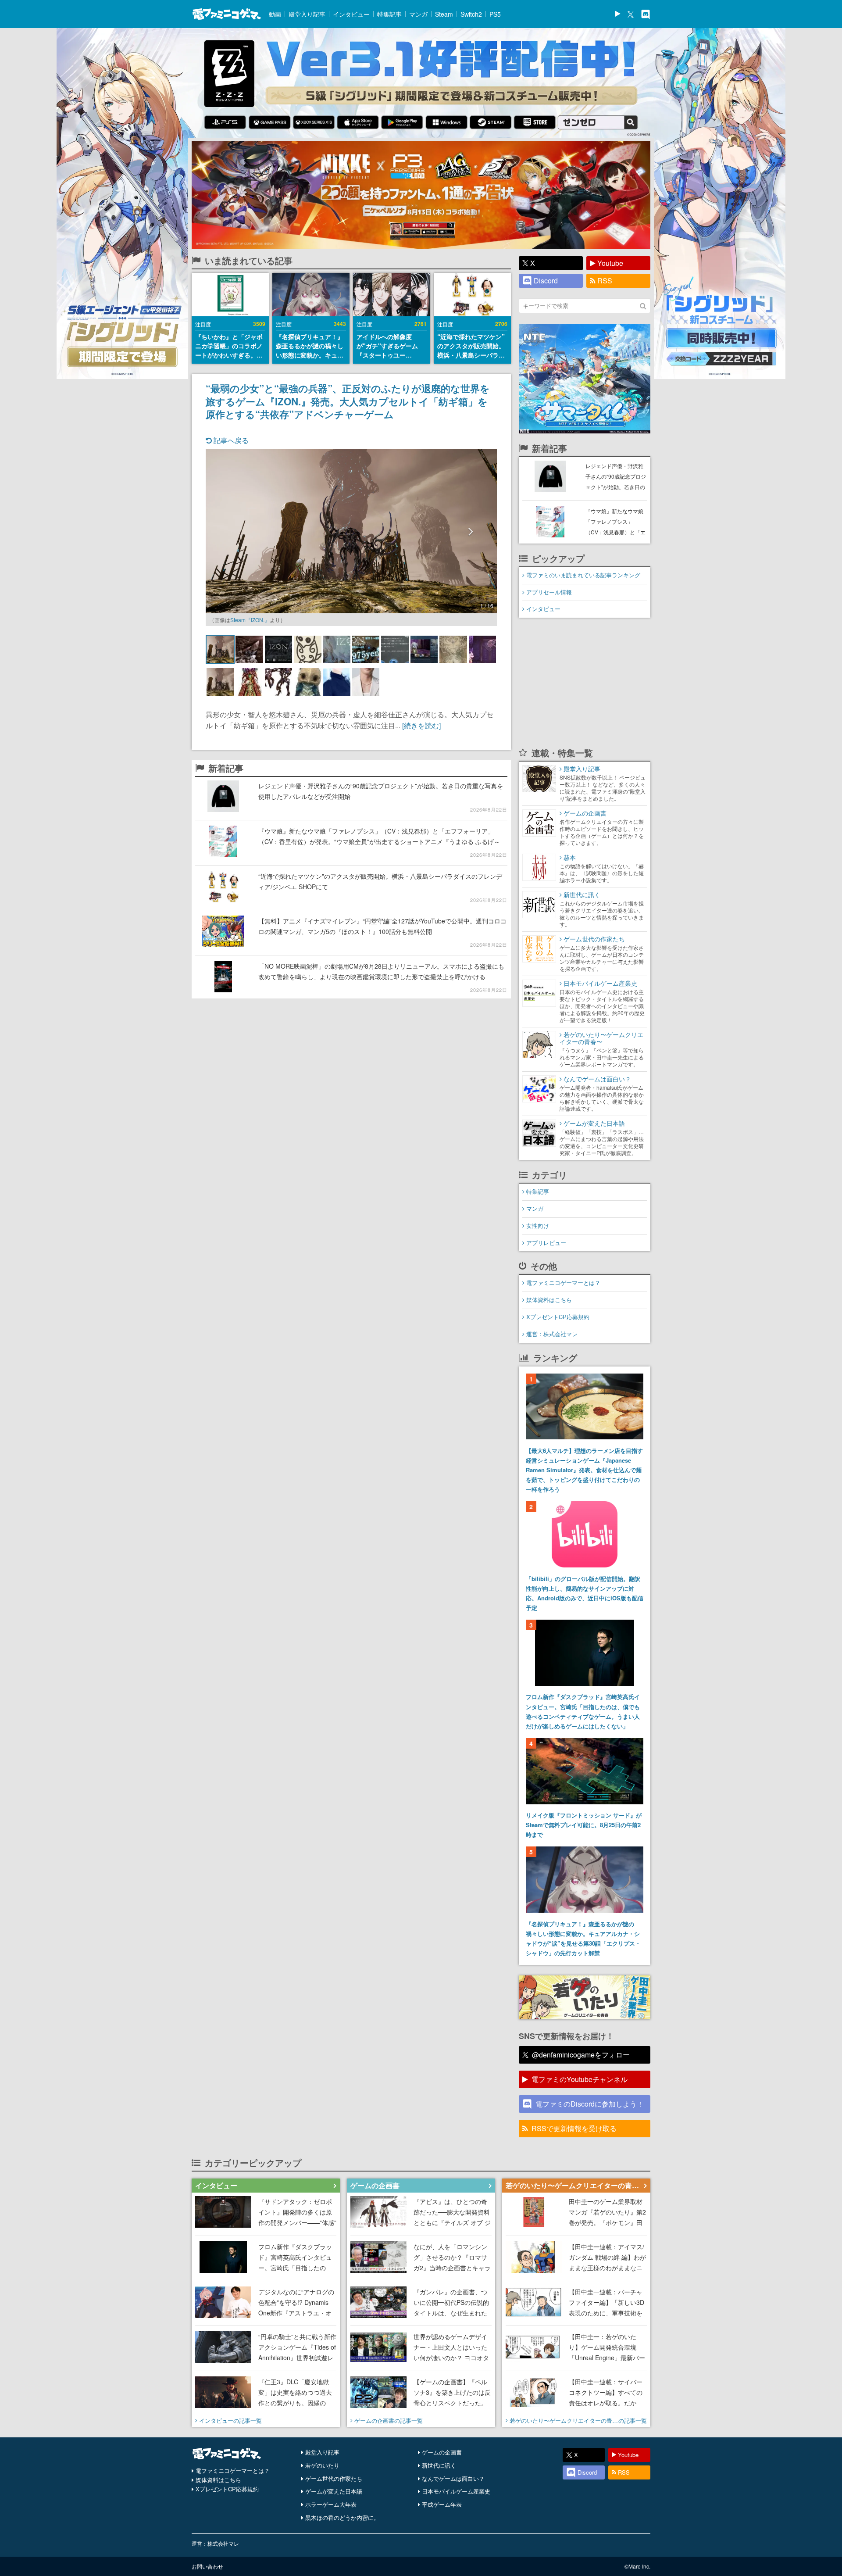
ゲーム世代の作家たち (334, 2478)
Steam (444, 14)
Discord (546, 281)
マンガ (418, 14)
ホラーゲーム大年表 (331, 2504)
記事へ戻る (230, 440)
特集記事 (389, 14)
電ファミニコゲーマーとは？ (563, 1283)
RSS (605, 281)
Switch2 (471, 14)
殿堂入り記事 (307, 14)
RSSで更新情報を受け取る (574, 2128)
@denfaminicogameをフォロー (581, 2055)
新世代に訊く (439, 2465)
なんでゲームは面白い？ (453, 2478)
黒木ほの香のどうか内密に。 (342, 2517)
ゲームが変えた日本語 (334, 2491)
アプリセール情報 (549, 592)
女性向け (538, 1225)
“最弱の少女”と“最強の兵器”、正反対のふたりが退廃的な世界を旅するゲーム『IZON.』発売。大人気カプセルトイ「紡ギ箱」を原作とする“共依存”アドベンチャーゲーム (348, 401)
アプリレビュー (546, 1243)
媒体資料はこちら (549, 1300)
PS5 (495, 14)
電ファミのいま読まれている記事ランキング (583, 575)
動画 (275, 14)
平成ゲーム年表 (442, 2504)
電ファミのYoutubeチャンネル (580, 2079)
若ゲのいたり (322, 2465)
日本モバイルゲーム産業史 (456, 2491)
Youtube (610, 263)
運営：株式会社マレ (552, 1334)
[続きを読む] (421, 725)
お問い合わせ (207, 2566)
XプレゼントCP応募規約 (558, 1317)
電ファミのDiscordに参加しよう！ (590, 2104)
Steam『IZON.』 (250, 620)
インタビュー (351, 14)
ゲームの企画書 (442, 2452)
